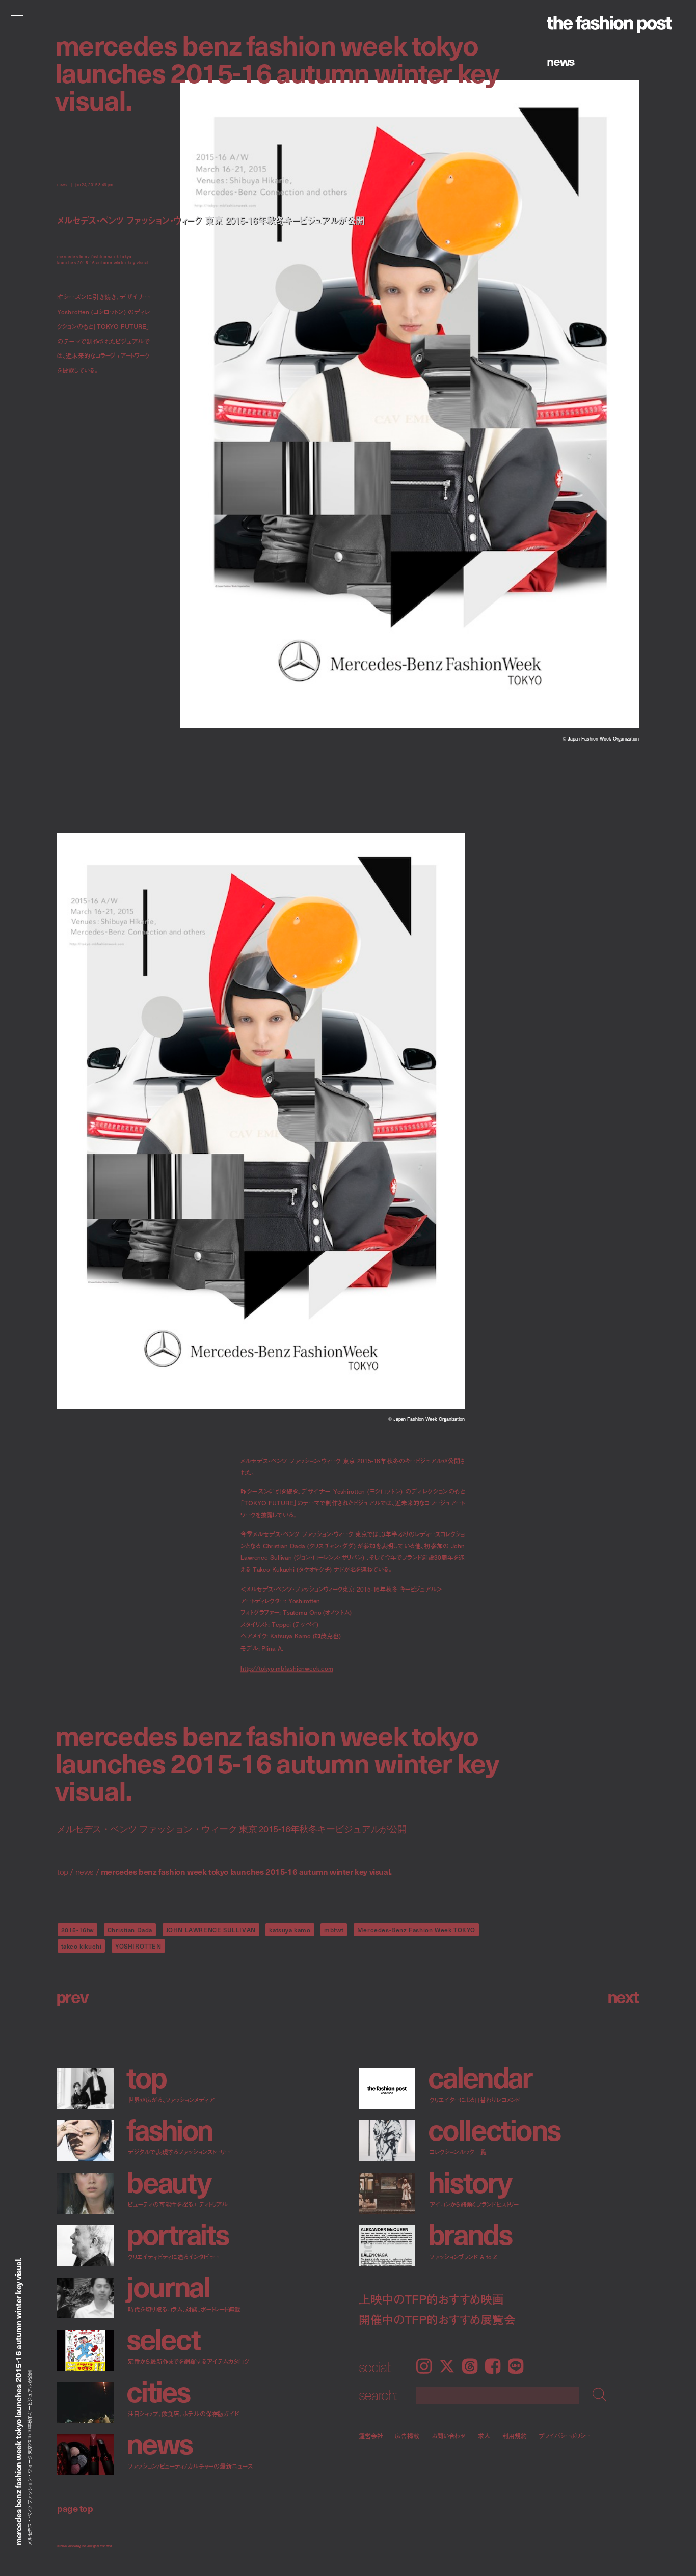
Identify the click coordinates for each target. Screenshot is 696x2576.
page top (75, 2508)
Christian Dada (130, 1930)
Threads (470, 2366)
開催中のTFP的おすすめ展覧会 (437, 2319)
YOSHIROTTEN (138, 1946)
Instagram (424, 2366)
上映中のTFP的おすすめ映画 (431, 2299)
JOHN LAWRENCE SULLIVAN (211, 1930)
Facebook (493, 2366)
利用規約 (515, 2436)
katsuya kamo (290, 1930)
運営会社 (371, 2436)
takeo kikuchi (82, 1946)
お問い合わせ (449, 2436)
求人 (484, 2436)
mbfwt (334, 1930)
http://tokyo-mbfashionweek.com (287, 1669)
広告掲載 (407, 2436)
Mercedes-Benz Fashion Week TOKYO (416, 1930)
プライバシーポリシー (565, 2436)
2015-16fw (77, 1930)
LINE (516, 2366)
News (561, 61)
